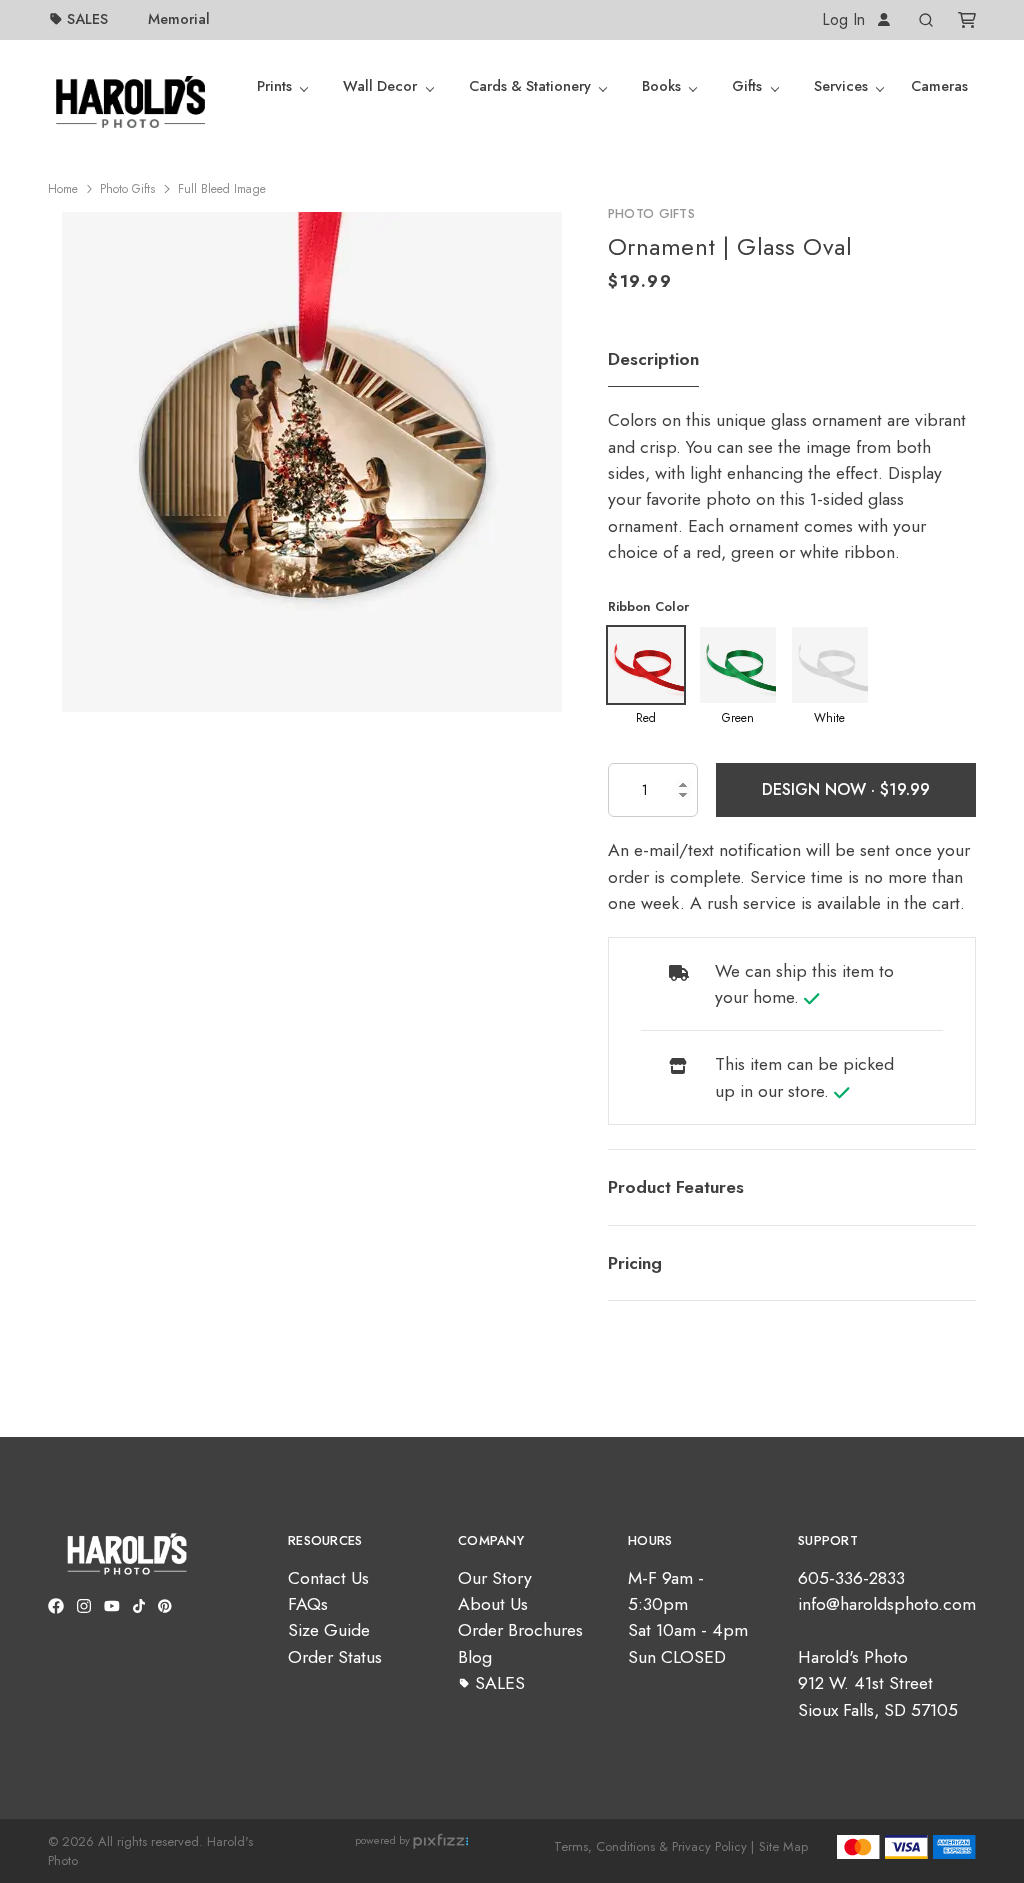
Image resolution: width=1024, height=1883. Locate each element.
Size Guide (329, 1630)
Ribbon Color (648, 606)
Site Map (783, 1846)
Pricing (635, 1263)
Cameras (939, 86)
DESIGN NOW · (821, 789)
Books (661, 86)
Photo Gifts (127, 189)
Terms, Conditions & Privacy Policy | (654, 1846)
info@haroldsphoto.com (887, 1604)
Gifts (747, 86)
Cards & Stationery (530, 86)
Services (841, 86)
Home (63, 189)
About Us (493, 1604)
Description (653, 359)
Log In (846, 19)
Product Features (676, 1187)
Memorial (179, 19)
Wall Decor (380, 86)
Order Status (335, 1657)
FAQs (308, 1604)
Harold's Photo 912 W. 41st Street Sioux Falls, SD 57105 (878, 1683)
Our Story (495, 1578)
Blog (475, 1657)
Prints (274, 86)
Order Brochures (520, 1630)
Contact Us (328, 1578)
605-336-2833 (851, 1578)
